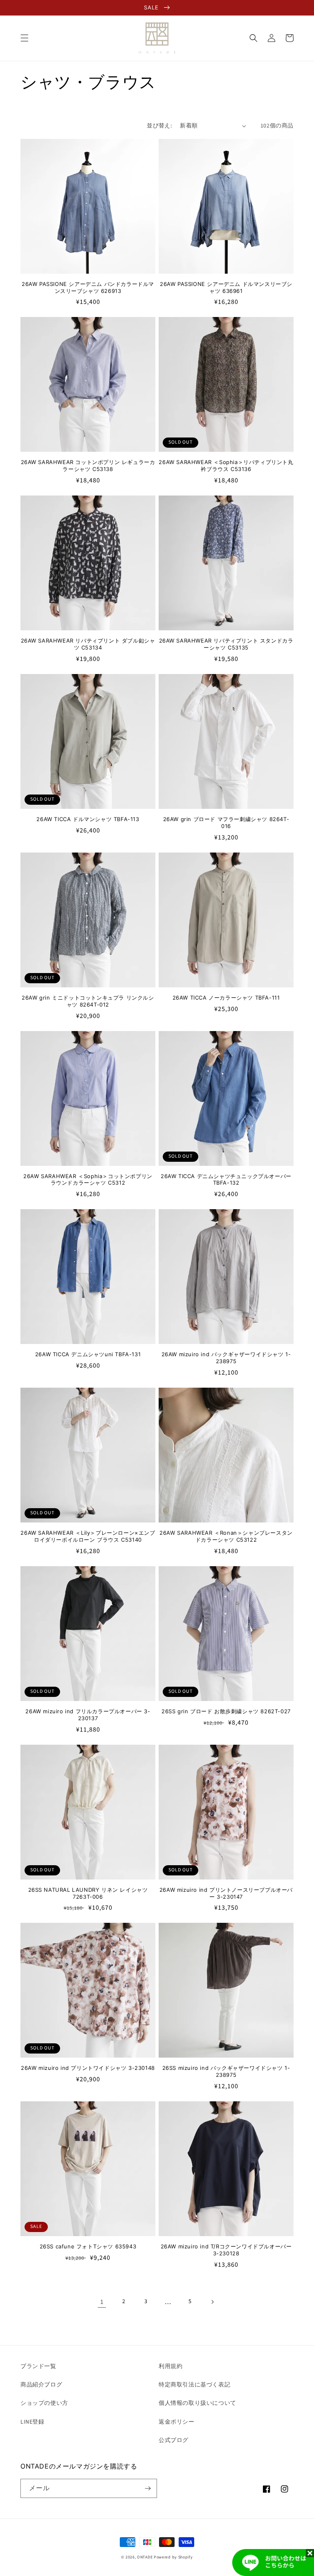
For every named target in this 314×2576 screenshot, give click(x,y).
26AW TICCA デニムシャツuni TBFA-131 (88, 1354)
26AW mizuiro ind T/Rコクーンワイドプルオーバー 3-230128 (226, 2250)
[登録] (148, 2488)
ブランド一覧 (38, 2366)
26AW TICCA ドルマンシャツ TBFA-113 (88, 819)
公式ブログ (174, 2440)
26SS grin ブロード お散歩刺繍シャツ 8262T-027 (226, 1711)
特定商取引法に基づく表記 (194, 2385)
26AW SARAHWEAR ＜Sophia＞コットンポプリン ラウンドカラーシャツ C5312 (88, 1180)
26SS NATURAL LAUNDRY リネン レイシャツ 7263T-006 (88, 1893)
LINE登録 (33, 2422)
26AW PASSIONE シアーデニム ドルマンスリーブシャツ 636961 (226, 287)
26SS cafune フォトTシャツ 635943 (88, 2246)
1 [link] (102, 2302)
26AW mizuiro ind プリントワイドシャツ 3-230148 (88, 2068)
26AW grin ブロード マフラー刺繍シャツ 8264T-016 (226, 823)
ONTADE (145, 2557)
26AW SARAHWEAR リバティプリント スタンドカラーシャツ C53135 (226, 644)
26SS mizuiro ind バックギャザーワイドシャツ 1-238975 (226, 2071)
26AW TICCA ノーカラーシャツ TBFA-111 (226, 998)
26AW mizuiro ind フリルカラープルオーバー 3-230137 (88, 1715)
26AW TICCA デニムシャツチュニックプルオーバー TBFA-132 (226, 1180)
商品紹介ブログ (41, 2385)
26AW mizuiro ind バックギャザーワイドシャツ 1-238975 (226, 1358)
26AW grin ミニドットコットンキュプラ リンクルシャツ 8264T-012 (88, 1001)
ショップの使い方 (44, 2403)
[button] (25, 38)
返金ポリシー (177, 2422)
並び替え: (159, 126)
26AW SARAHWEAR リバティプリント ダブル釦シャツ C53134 (88, 644)
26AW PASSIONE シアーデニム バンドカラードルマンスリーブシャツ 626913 (88, 287)
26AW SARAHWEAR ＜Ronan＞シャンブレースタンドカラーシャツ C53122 (226, 1536)
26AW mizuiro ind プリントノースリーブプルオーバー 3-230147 (226, 1893)
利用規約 (170, 2366)
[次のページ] (212, 2302)
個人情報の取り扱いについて (197, 2403)
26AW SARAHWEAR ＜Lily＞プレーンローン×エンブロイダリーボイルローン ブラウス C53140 (88, 1536)
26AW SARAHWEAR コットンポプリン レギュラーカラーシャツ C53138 (88, 465)
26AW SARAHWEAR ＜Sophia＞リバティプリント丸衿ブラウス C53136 (226, 465)
